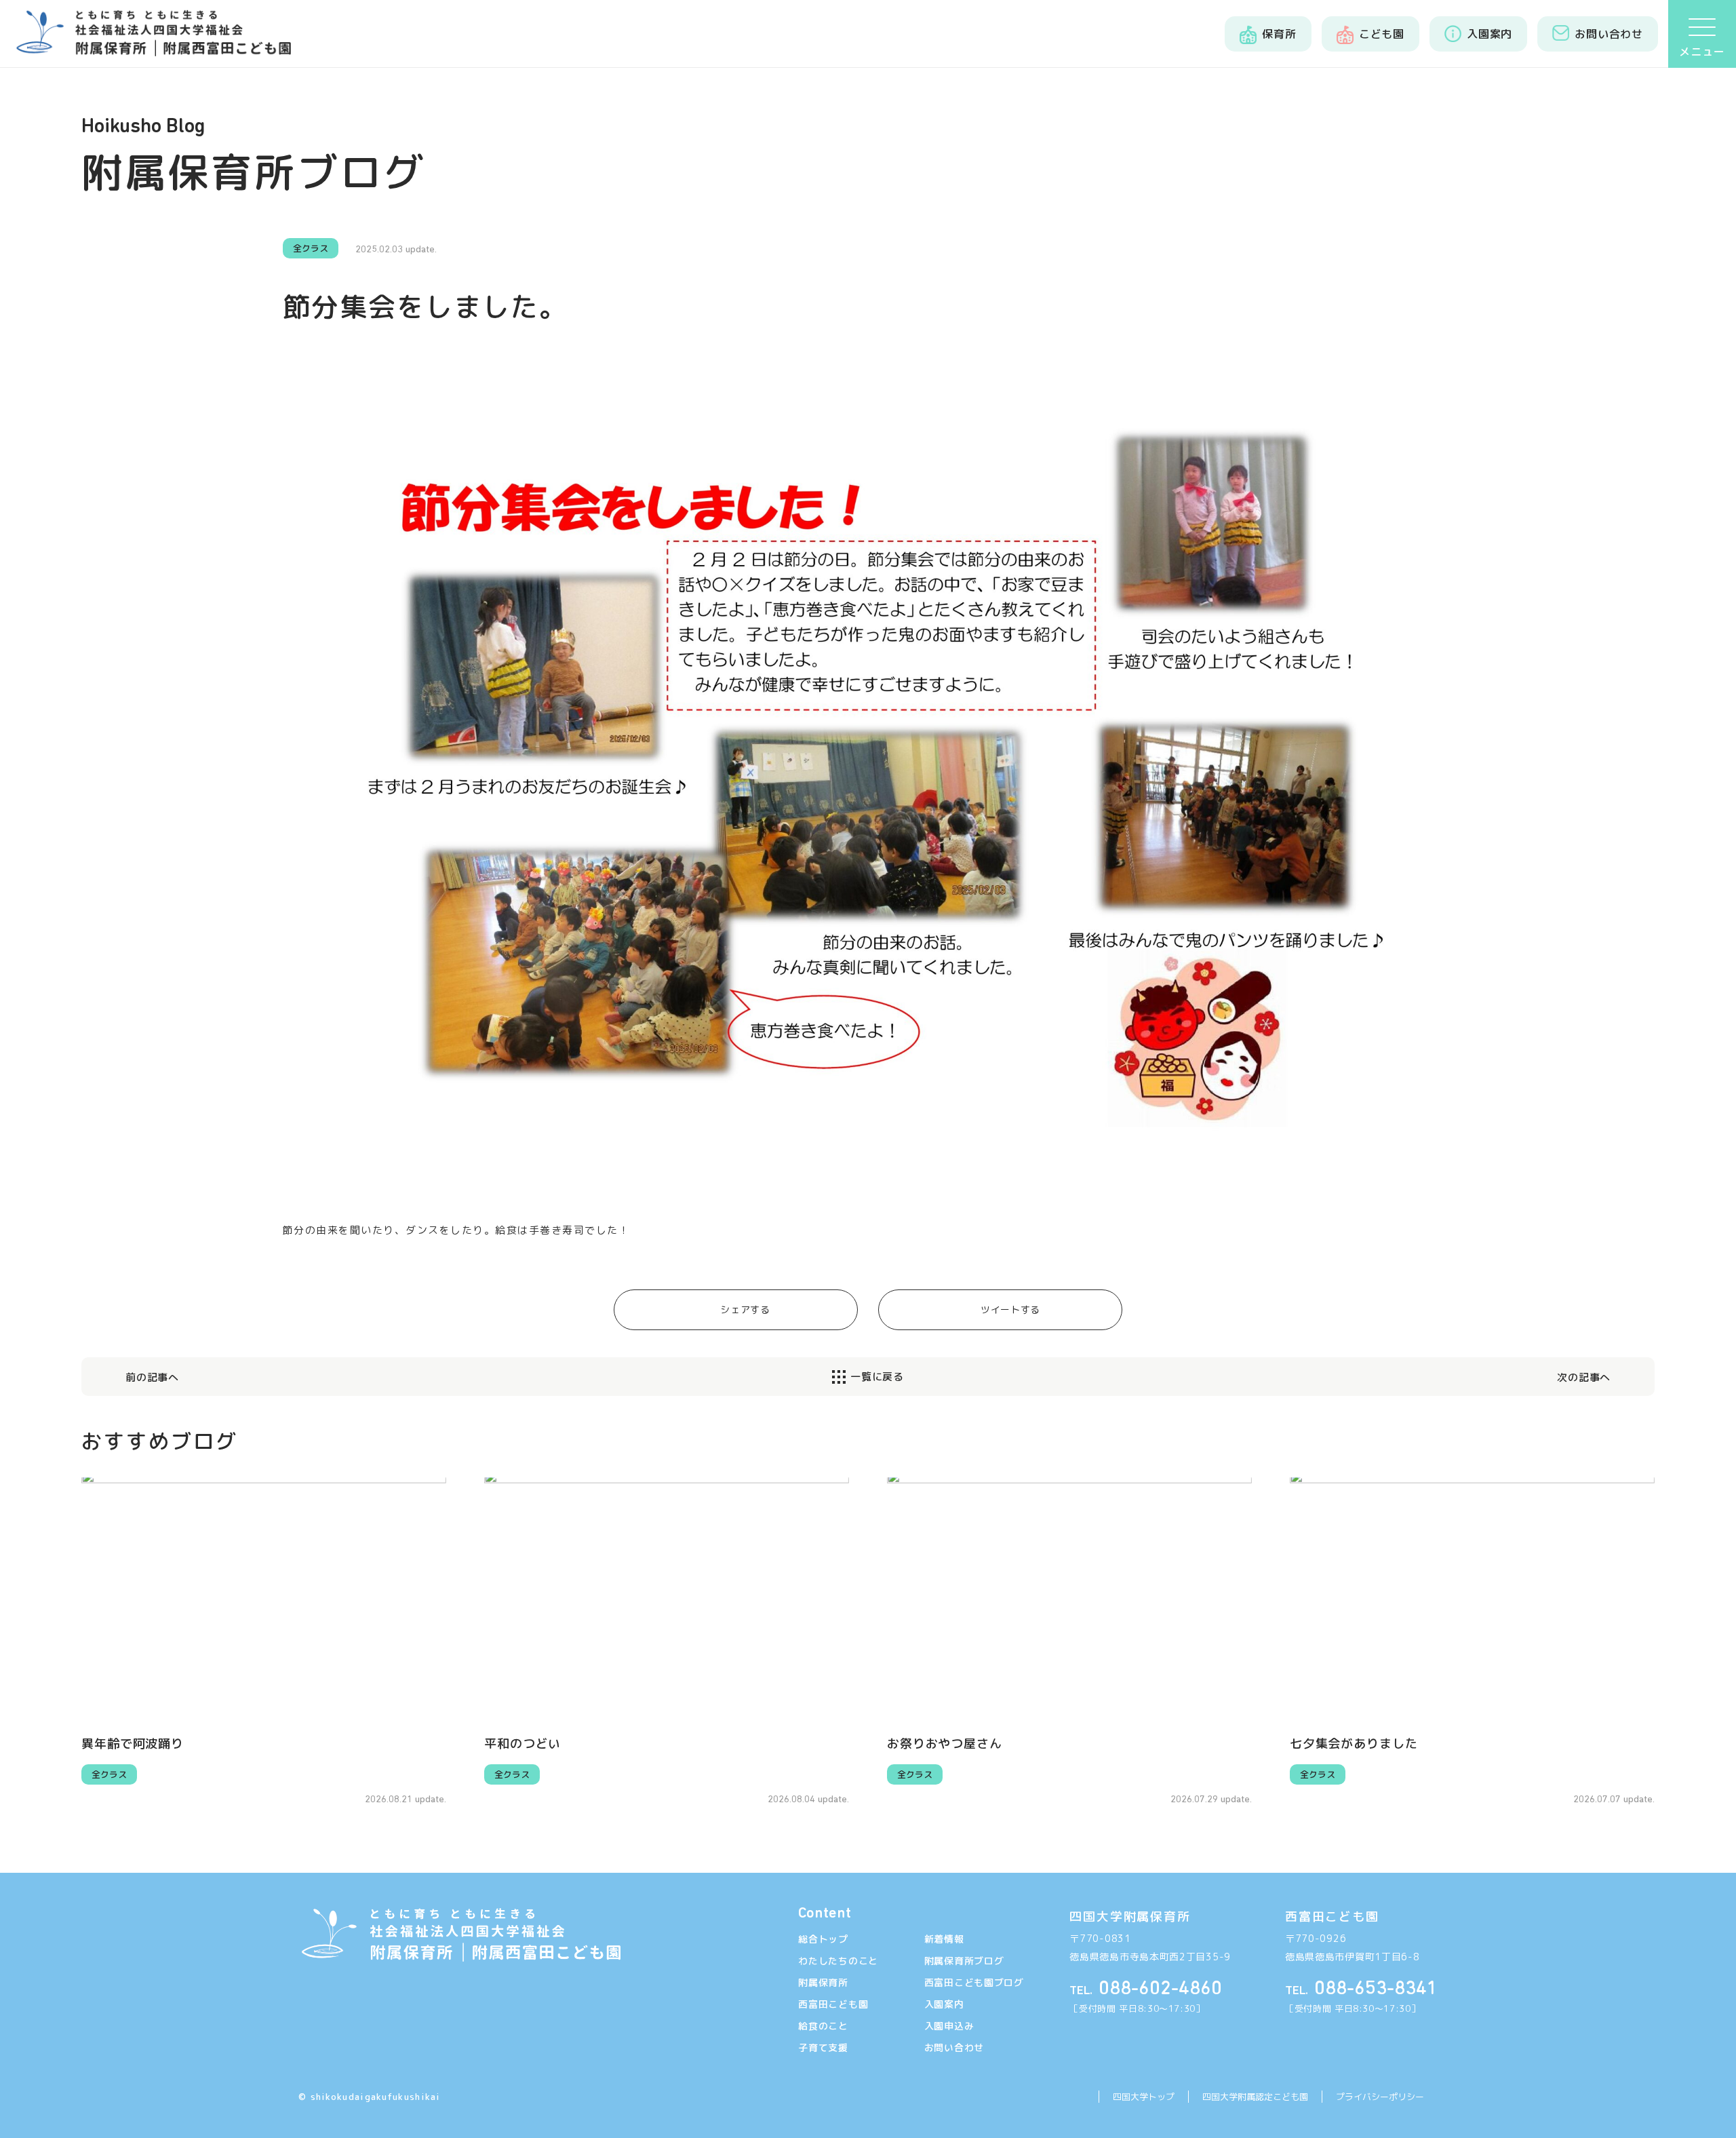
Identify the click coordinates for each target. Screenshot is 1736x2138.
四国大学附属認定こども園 (1255, 2097)
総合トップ (823, 1939)
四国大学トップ (1144, 2097)
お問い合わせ (954, 2047)
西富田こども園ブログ (974, 1982)
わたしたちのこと (838, 1961)
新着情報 (944, 1939)
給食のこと (823, 2026)
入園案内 (944, 2004)
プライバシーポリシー (1380, 2097)
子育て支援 (823, 2047)
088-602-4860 (1146, 1989)
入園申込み (949, 2026)
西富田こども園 (833, 2004)
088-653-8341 (1361, 1989)
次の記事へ (1584, 1377)
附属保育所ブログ (964, 1961)
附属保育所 (823, 1982)
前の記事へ (152, 1377)
